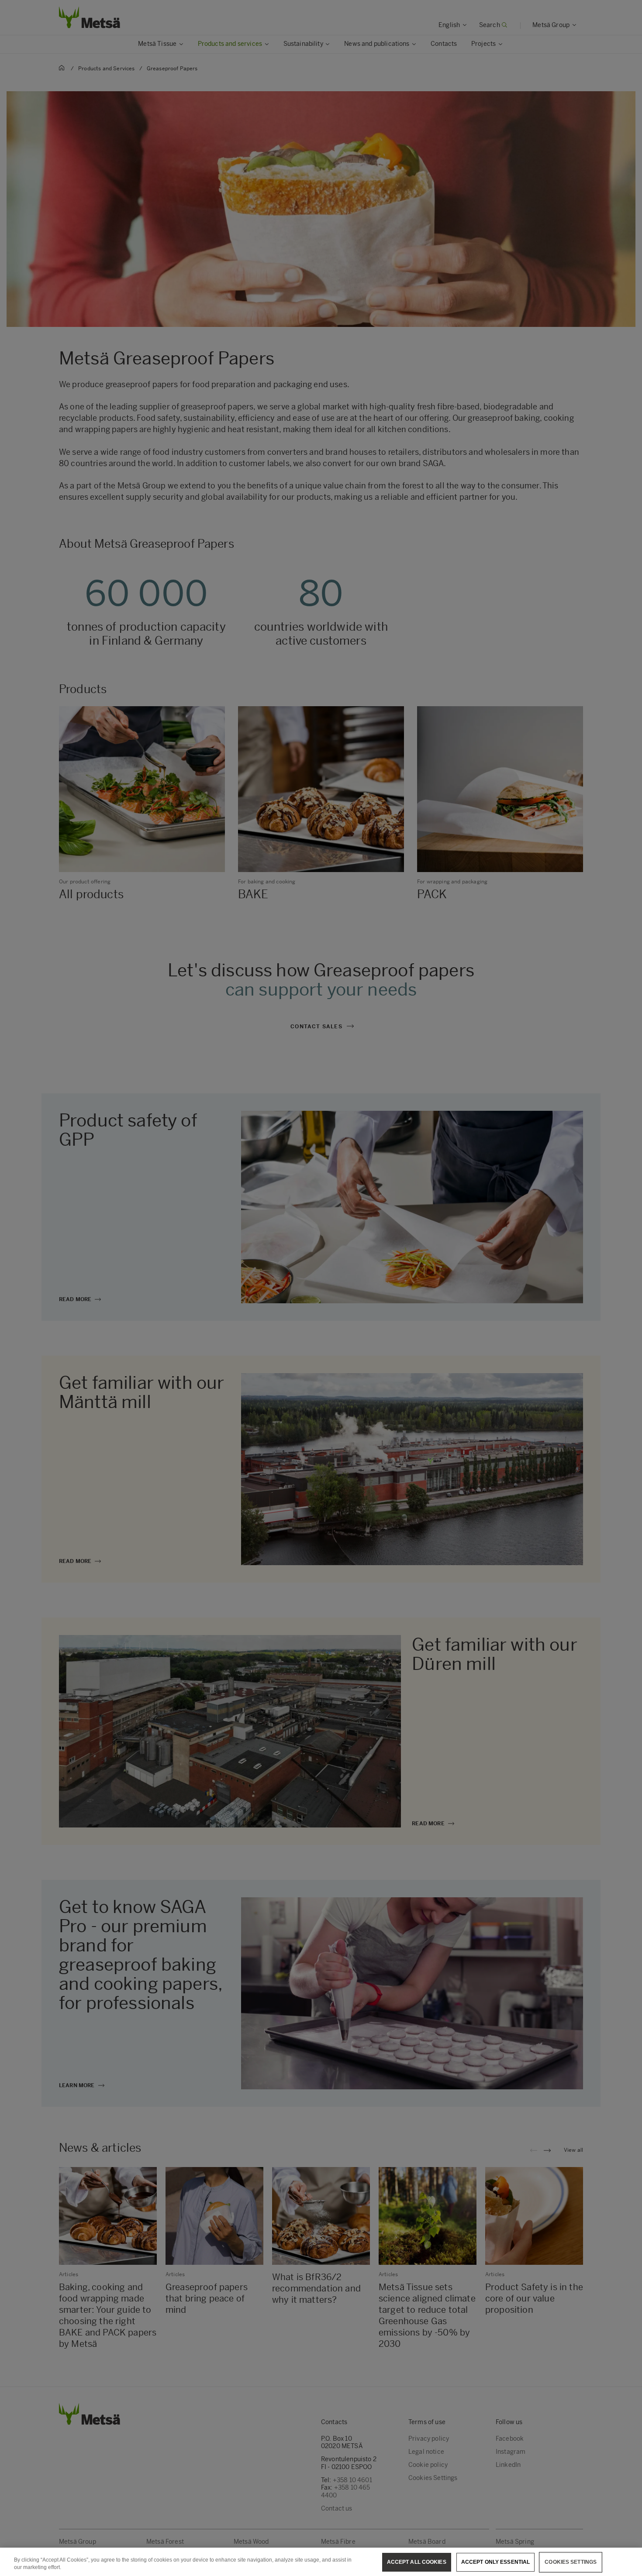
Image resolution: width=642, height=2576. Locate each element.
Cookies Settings (571, 2562)
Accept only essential (496, 2562)
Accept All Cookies (417, 2562)
